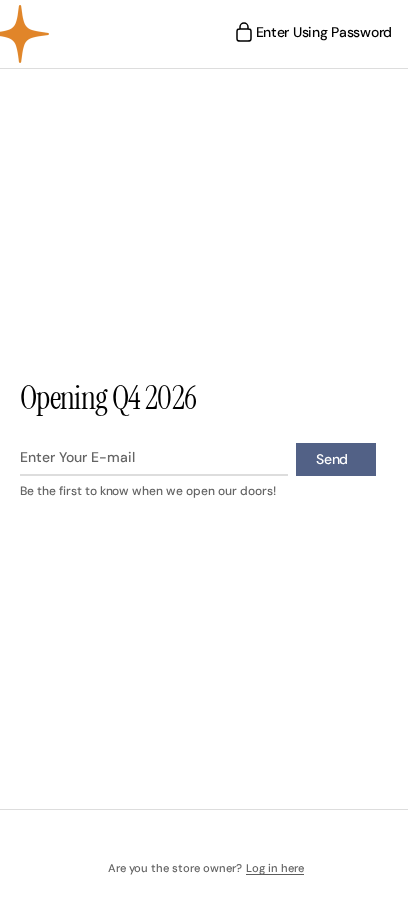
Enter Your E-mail (77, 457)
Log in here (267, 868)
